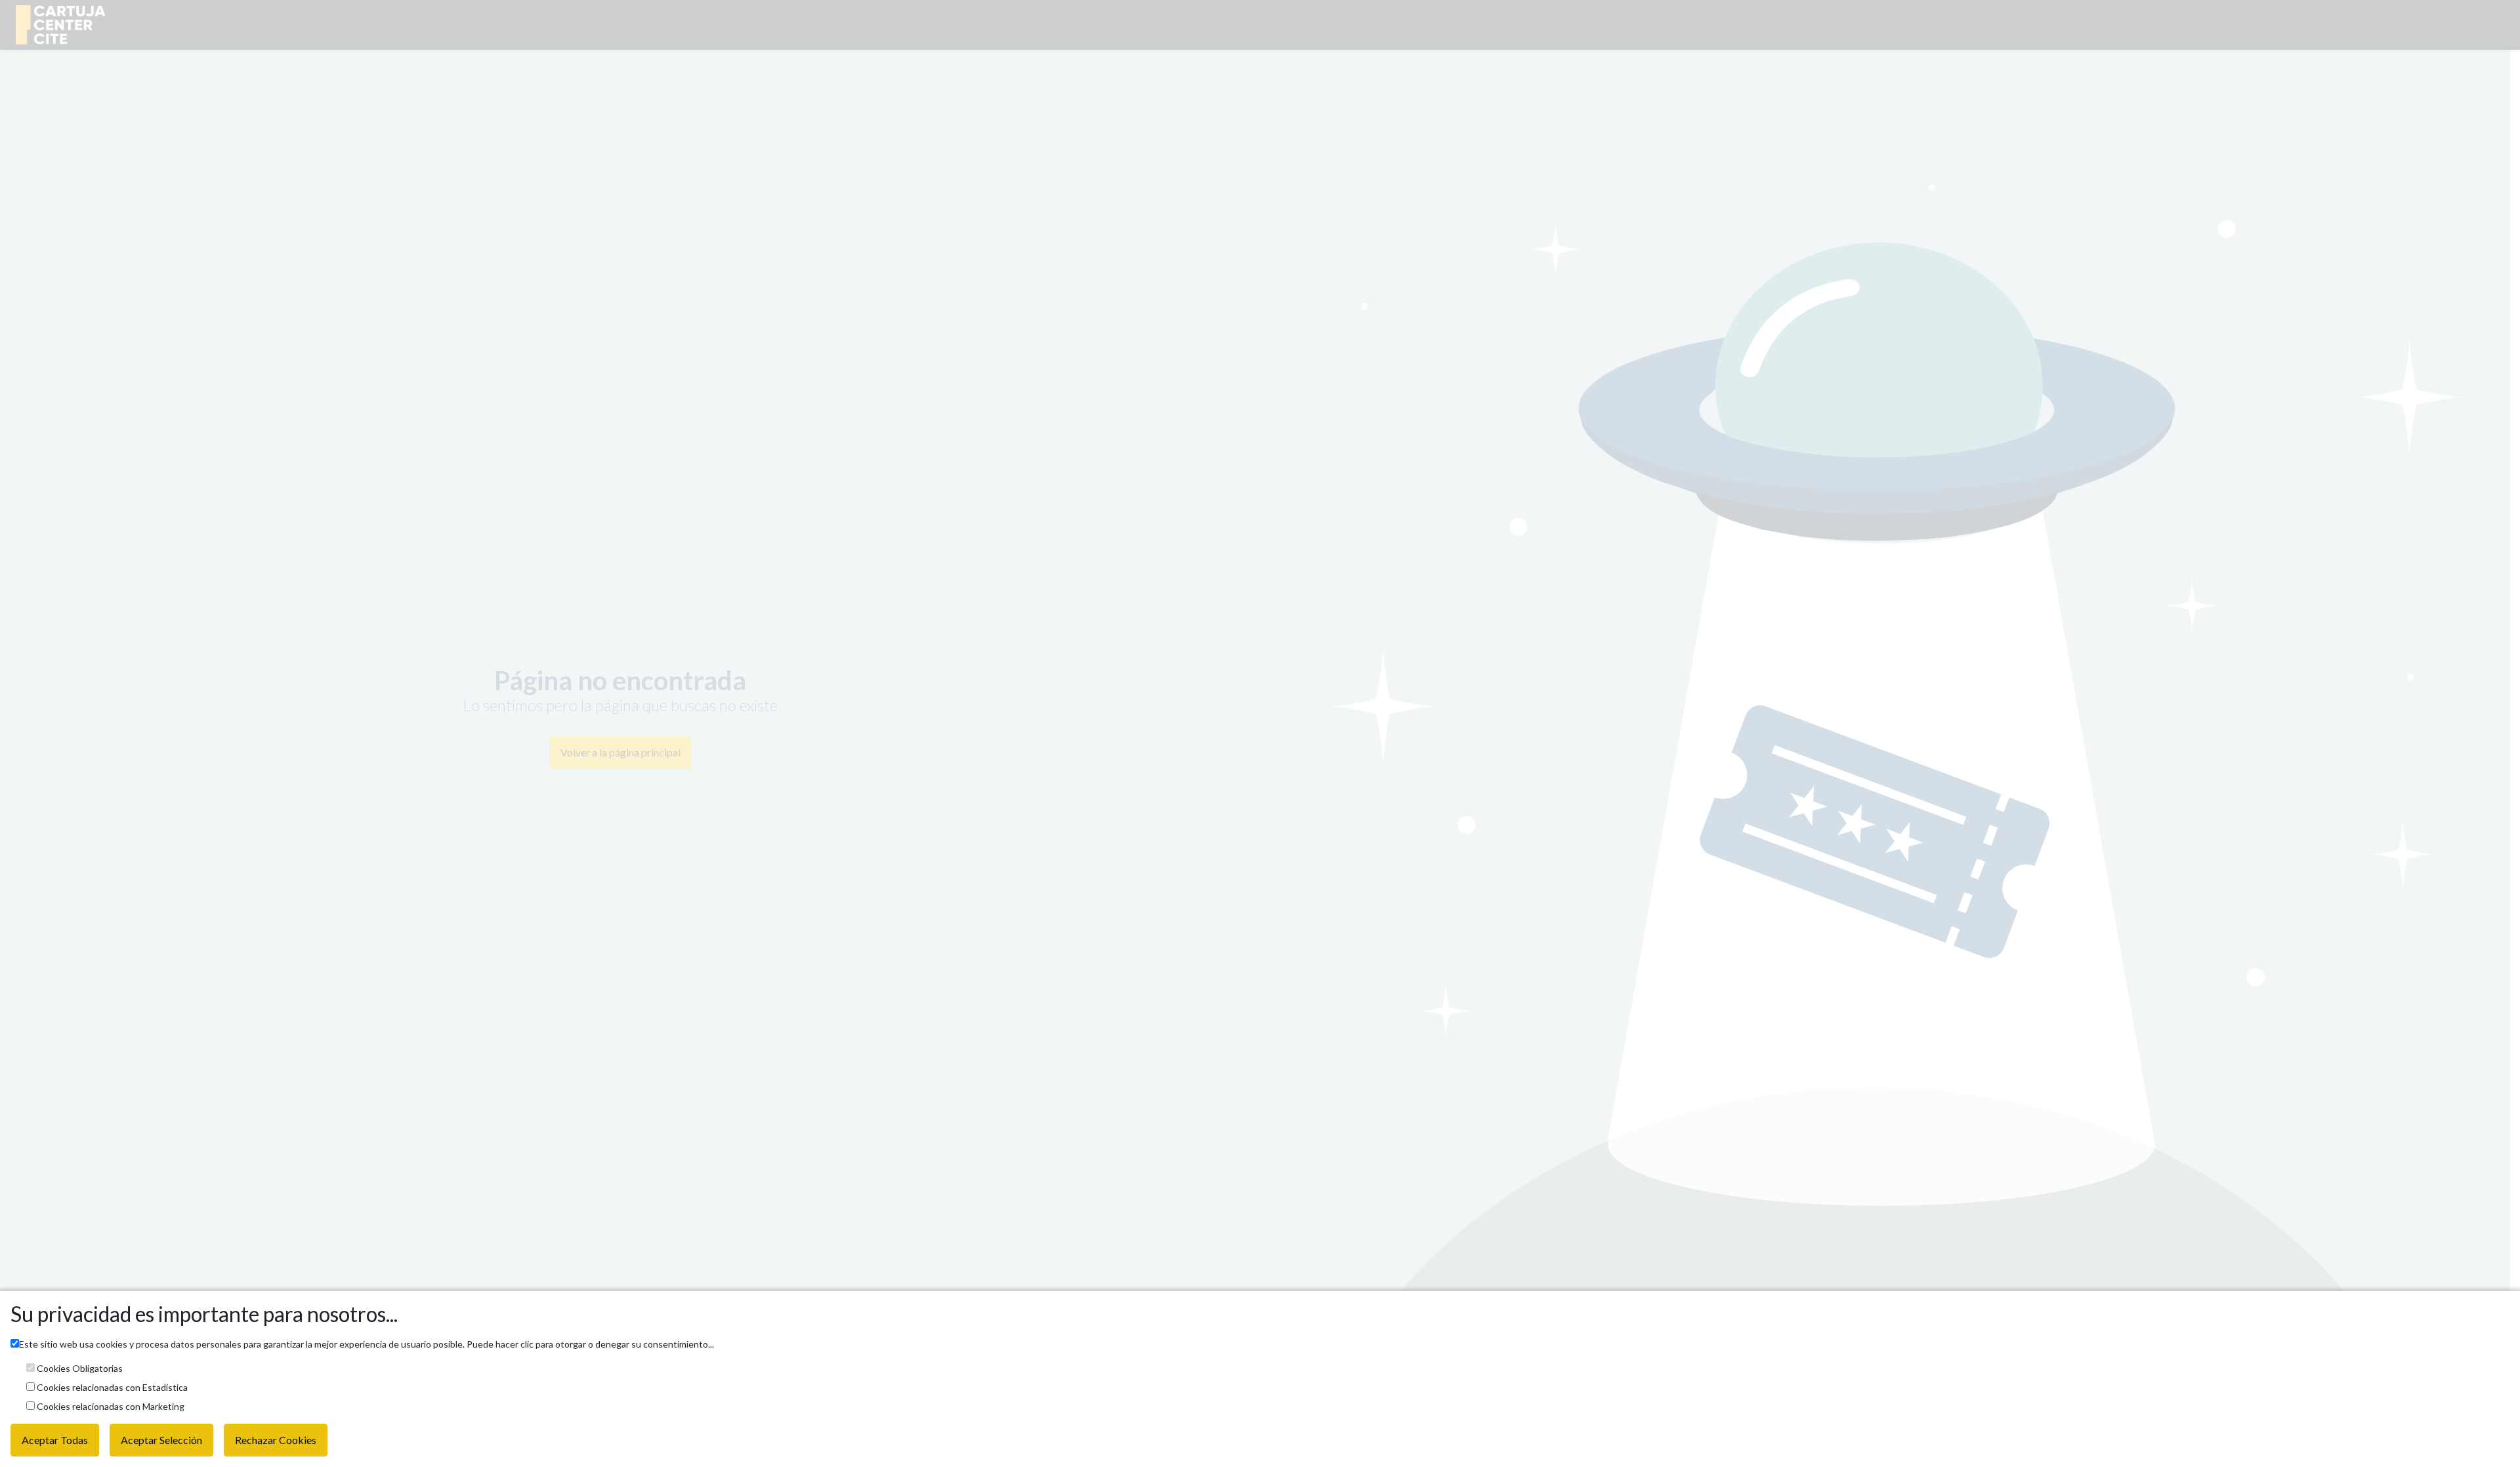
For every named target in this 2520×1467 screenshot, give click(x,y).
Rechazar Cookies (276, 1440)
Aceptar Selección (161, 1440)
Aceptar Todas (55, 1440)
